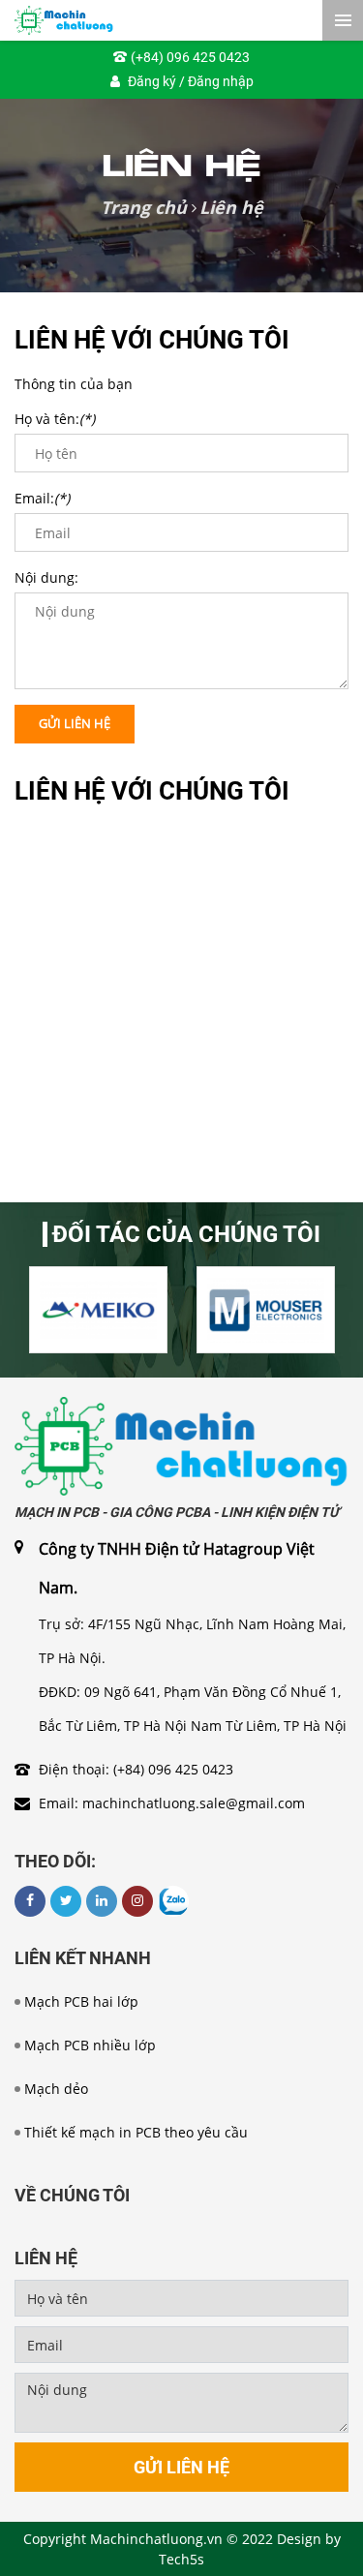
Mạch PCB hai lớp (81, 2001)
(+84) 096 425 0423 (190, 57)
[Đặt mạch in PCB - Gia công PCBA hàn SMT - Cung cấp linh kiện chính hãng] (181, 1445)
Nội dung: (46, 577)
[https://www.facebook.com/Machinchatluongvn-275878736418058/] (30, 1901)
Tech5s (181, 2559)
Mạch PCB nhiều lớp (90, 2045)
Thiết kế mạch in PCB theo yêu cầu (136, 2132)
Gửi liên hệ (75, 723)
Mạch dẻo (56, 2089)
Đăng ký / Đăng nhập (191, 81)
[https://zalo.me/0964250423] (173, 1901)
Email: (42, 498)
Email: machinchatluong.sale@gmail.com (172, 1803)
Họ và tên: (55, 419)
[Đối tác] (98, 1310)
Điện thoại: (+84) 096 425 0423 (136, 1769)
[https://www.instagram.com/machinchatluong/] (137, 1901)
